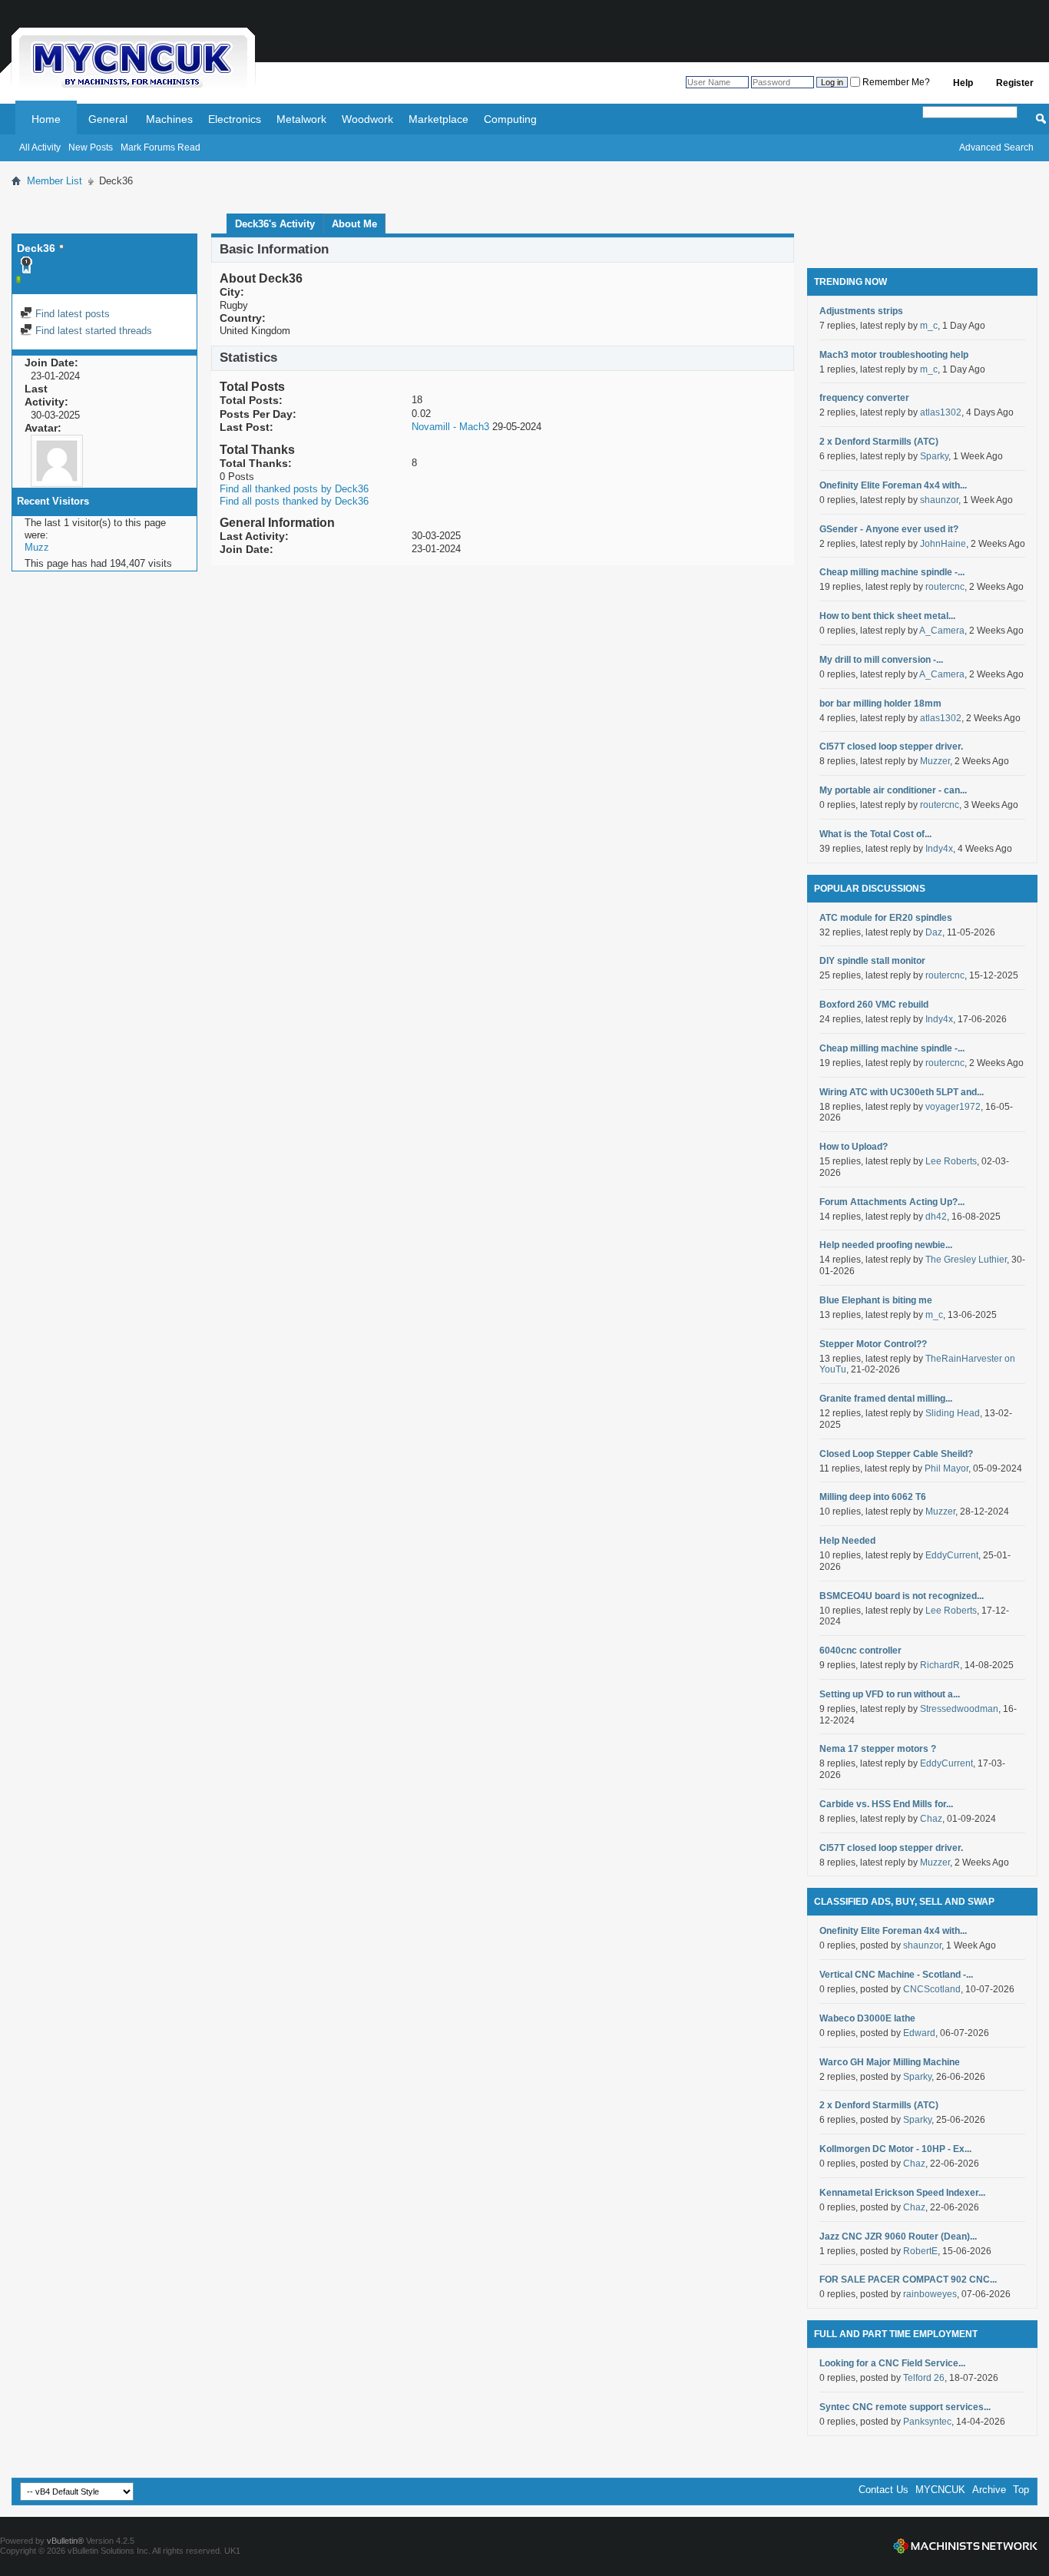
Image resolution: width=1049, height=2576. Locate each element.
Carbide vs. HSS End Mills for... (886, 1804)
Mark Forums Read (160, 147)
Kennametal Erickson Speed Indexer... (902, 2193)
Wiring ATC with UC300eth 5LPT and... (902, 1092)
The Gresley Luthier (966, 1260)
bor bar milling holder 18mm (880, 704)
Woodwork (367, 119)
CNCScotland (932, 1989)
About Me (354, 224)
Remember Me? (895, 82)
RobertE (920, 2251)
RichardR (940, 1665)
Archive (989, 2490)
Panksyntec (927, 2422)
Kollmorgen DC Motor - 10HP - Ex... (895, 2149)
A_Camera (942, 631)
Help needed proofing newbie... (886, 1245)
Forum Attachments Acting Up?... (892, 1202)
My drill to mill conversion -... (881, 660)
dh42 (936, 1217)
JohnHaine (943, 544)
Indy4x (939, 849)
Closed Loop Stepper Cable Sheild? (896, 1454)
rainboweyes (930, 2294)
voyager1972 (953, 1107)
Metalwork (301, 119)
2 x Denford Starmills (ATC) (879, 442)
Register (1015, 83)
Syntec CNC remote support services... (905, 2407)
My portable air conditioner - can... (893, 790)
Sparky (934, 456)
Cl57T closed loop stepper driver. (891, 747)
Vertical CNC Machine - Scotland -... (896, 1975)
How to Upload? (854, 1147)
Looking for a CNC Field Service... (892, 2363)
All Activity (40, 147)
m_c (929, 326)
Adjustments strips (861, 311)
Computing (510, 119)
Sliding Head (953, 1413)
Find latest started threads (92, 331)
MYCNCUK (940, 2490)
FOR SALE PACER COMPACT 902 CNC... (908, 2280)
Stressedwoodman (959, 1709)
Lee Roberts (951, 1161)
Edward (919, 2033)
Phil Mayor (946, 1468)
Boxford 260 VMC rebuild (874, 1005)
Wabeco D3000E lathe (867, 2018)
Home (46, 119)
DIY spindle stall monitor (872, 961)
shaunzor (939, 500)
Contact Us (884, 2490)
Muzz (37, 547)
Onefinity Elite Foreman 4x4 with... (893, 485)
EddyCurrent (952, 1555)
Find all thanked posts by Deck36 (294, 489)
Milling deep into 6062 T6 (873, 1497)
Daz (934, 932)
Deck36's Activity (275, 224)
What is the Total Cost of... (875, 834)
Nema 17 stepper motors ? (878, 1749)
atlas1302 (941, 412)
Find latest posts (71, 314)
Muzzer (935, 761)
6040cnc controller (860, 1651)
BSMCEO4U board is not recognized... (902, 1596)
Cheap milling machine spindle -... (892, 572)
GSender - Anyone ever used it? (889, 529)
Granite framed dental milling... (886, 1399)
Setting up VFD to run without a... (890, 1694)
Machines (169, 119)
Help (963, 83)
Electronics (235, 119)
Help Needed (847, 1541)
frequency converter (864, 398)
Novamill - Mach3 (450, 427)
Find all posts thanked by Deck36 (294, 501)
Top (1021, 2490)
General (108, 119)
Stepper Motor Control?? (873, 1344)
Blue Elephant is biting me (876, 1300)
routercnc (945, 587)
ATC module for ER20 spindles (886, 918)
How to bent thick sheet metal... (887, 616)
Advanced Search (996, 147)
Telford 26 (924, 2378)
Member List (55, 181)
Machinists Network (965, 2546)
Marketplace (438, 119)
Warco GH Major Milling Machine (890, 2062)
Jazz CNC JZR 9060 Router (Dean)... (898, 2237)
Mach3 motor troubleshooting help (894, 355)
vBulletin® (65, 2541)
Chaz (931, 1819)
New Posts (91, 147)
